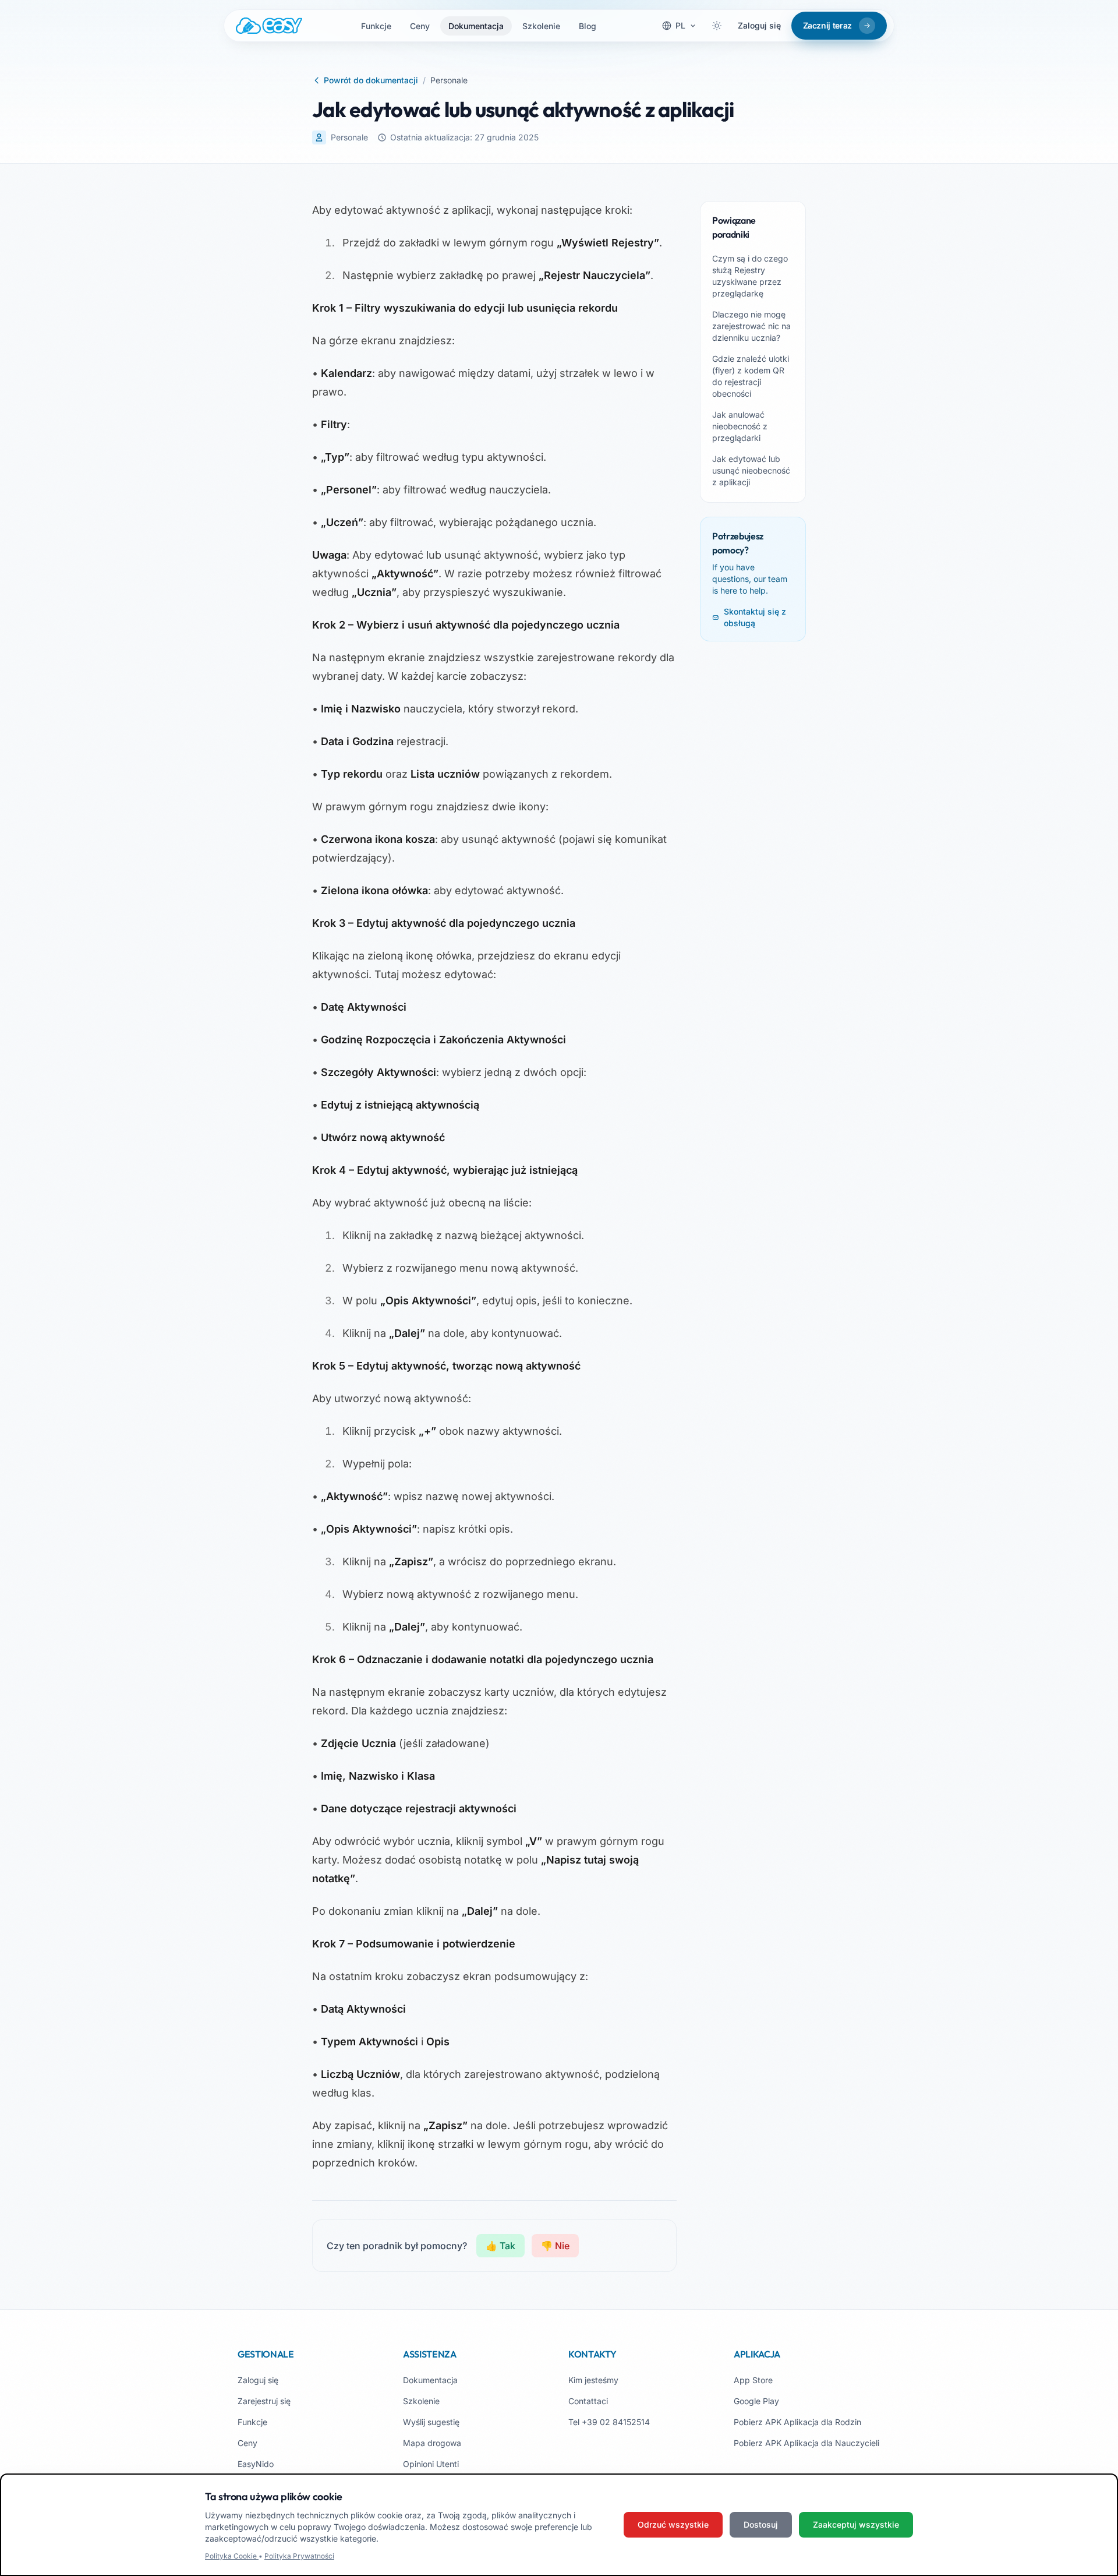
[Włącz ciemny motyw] (717, 26)
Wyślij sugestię (431, 2422)
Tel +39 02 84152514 (609, 2422)
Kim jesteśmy (593, 2380)
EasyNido (256, 2464)
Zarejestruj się (264, 2401)
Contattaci (588, 2401)
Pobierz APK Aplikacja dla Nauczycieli (806, 2443)
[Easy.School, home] (269, 26)
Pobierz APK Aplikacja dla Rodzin (797, 2422)
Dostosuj (761, 2524)
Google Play (756, 2401)
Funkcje (376, 26)
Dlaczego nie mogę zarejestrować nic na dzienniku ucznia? (751, 326)
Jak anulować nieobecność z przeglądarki (740, 426)
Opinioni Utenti (431, 2464)
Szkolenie (541, 26)
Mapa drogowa (432, 2443)
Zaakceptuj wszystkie (856, 2524)
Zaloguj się (759, 25)
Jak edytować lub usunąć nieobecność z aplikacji (751, 470)
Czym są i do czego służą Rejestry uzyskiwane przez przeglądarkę (750, 276)
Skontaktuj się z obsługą (755, 617)
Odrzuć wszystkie (673, 2524)
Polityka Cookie (232, 2556)
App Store (753, 2380)
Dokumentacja (476, 26)
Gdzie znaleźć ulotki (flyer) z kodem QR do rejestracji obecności (751, 376)
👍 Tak (500, 2246)
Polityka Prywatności (299, 2556)
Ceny (420, 26)
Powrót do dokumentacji (371, 80)
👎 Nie (555, 2246)
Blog (588, 26)
